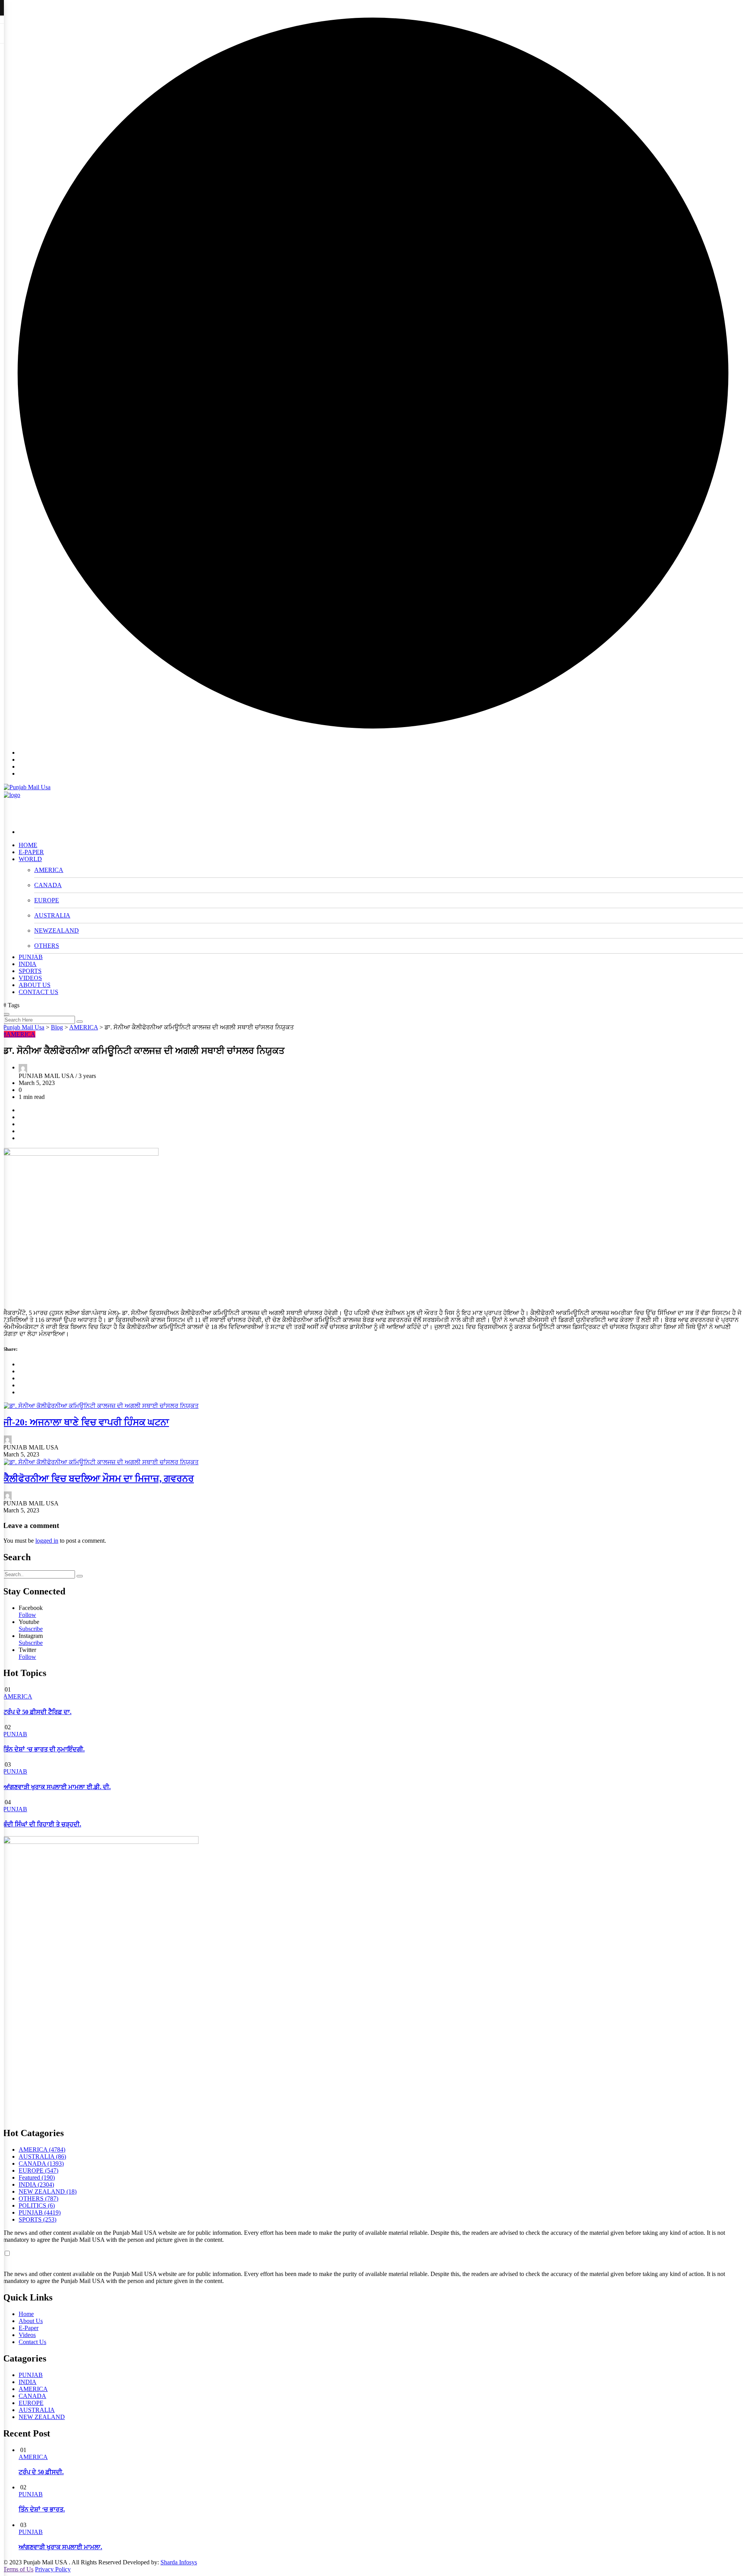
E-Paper (29, 2328)
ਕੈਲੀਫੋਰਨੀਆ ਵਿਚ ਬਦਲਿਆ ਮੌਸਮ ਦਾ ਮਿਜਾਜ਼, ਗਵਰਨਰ (98, 1479)
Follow (27, 1615)
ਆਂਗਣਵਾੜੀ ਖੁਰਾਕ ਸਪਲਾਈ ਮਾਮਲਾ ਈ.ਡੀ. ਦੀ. (57, 1787)
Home (26, 2314)
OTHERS (47, 946)
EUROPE (47, 900)
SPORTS (30, 971)
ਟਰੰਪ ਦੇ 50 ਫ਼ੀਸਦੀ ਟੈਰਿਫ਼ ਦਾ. (37, 1712)
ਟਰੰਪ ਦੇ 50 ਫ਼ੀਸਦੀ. (41, 2472)
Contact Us (32, 2342)
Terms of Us (18, 2569)
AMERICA (49, 870)
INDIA (28, 964)
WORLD (30, 859)
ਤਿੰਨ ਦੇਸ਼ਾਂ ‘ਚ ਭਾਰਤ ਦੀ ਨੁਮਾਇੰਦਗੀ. (44, 1749)
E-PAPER (31, 852)
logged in (47, 1541)
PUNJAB (31, 957)
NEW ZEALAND (42, 2417)
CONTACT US (38, 992)
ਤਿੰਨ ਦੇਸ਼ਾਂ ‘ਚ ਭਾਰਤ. (42, 2509)
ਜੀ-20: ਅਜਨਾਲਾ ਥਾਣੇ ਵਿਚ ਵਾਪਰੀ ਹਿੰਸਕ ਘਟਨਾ (86, 1422)
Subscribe (31, 1629)
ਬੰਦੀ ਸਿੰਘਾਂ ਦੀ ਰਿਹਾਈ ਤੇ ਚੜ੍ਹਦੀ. (42, 1824)
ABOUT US (35, 985)
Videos (27, 2335)
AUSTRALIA (52, 915)
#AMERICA (19, 1034)
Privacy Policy (53, 2569)
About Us (31, 2321)
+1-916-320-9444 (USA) (712, 743)
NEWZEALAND (57, 930)
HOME (28, 845)
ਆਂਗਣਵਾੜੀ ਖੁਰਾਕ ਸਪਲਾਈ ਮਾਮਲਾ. (60, 2547)
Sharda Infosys (179, 2562)
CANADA (48, 885)
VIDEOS (30, 978)
